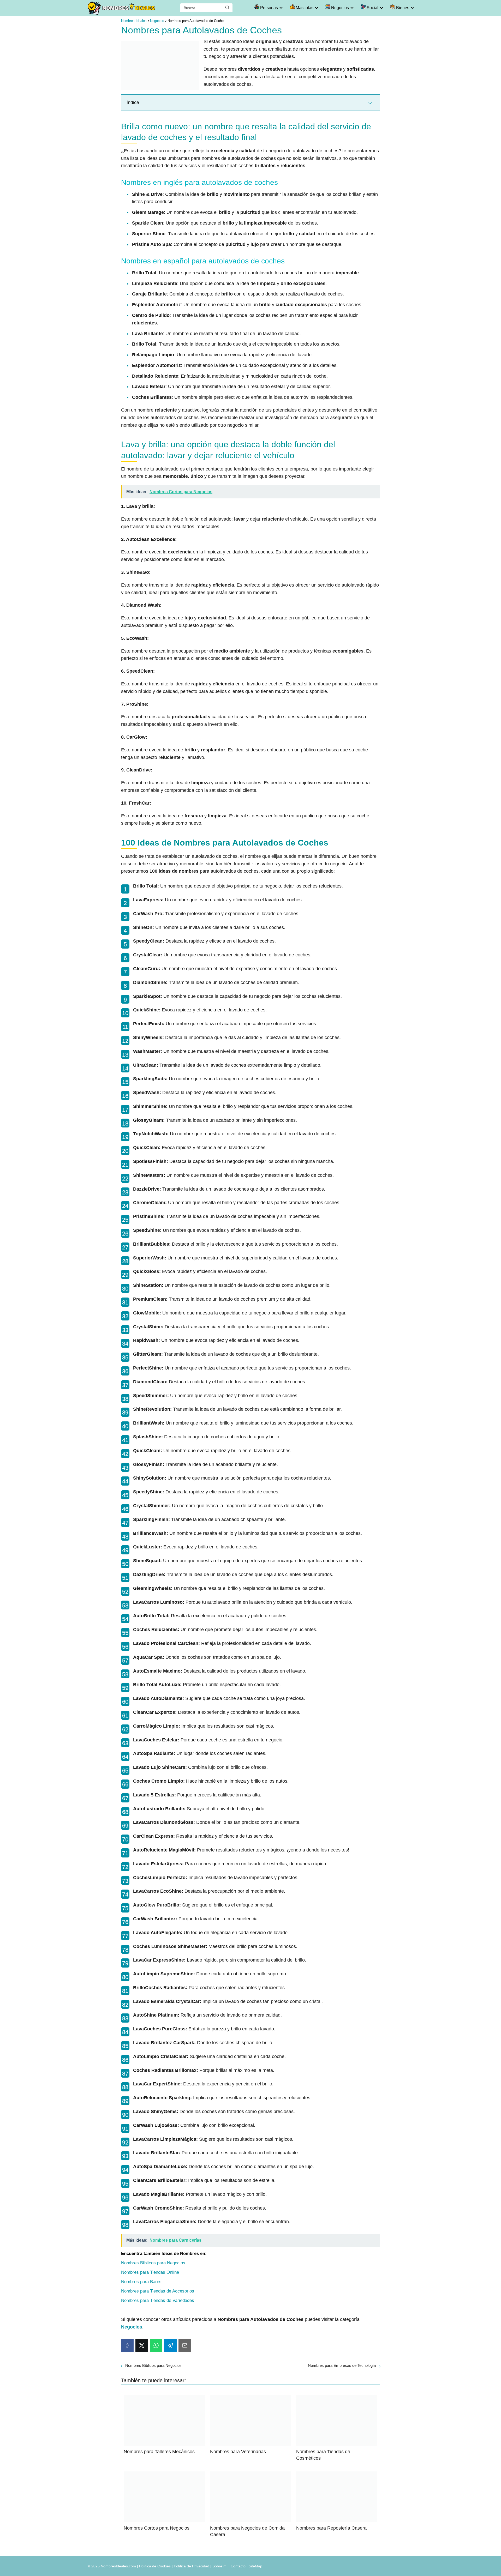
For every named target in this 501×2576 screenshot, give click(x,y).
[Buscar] (227, 8)
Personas (269, 8)
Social (372, 8)
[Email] (185, 2345)
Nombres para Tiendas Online (150, 2272)
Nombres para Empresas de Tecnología (342, 2365)
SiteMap (255, 2566)
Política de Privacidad (192, 2566)
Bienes (402, 8)
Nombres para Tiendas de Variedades (158, 2300)
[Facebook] (127, 2345)
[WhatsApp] (156, 2345)
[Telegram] (170, 2345)
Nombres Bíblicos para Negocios (153, 2263)
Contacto (238, 2566)
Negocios (339, 8)
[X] (142, 2345)
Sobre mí (220, 2566)
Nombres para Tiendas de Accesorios (158, 2291)
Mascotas (304, 8)
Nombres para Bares (141, 2282)
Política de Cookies (155, 2566)
